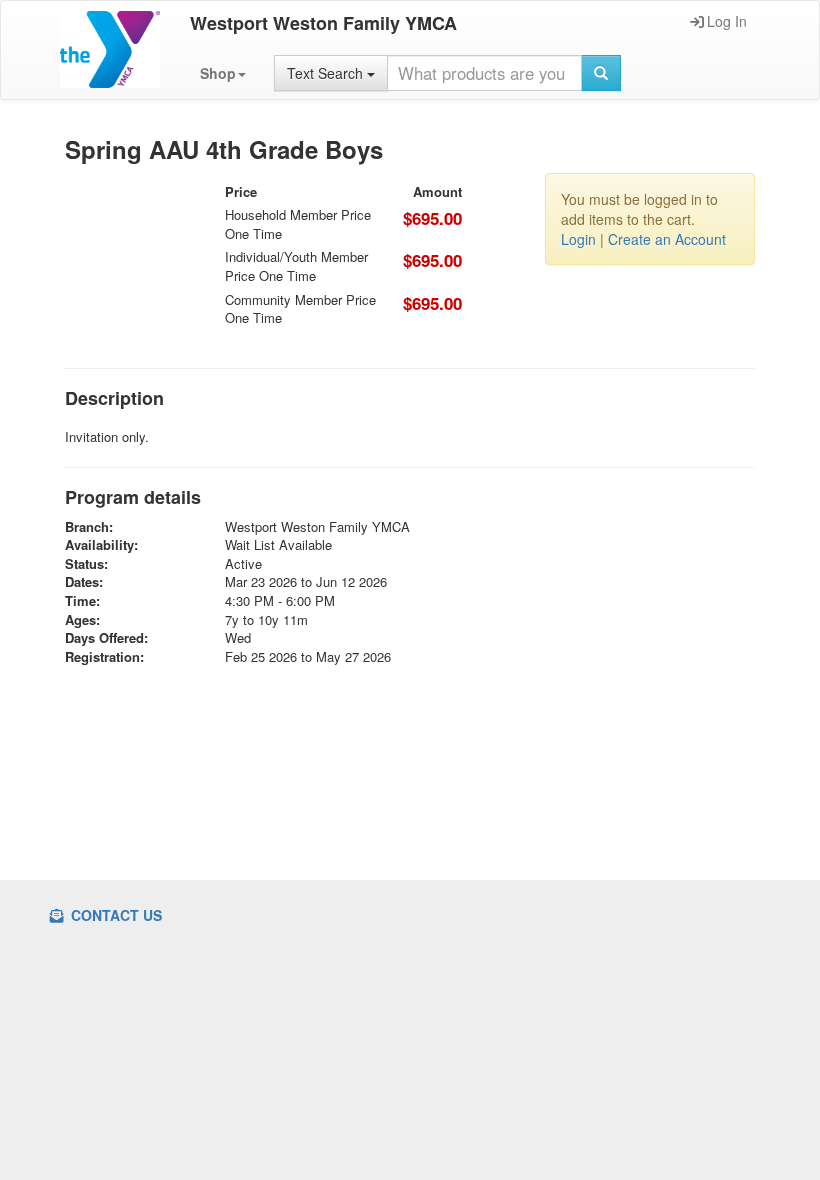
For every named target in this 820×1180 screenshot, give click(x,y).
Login (578, 239)
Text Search (327, 73)
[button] (223, 73)
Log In (727, 21)
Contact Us (114, 915)
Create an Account (667, 239)
